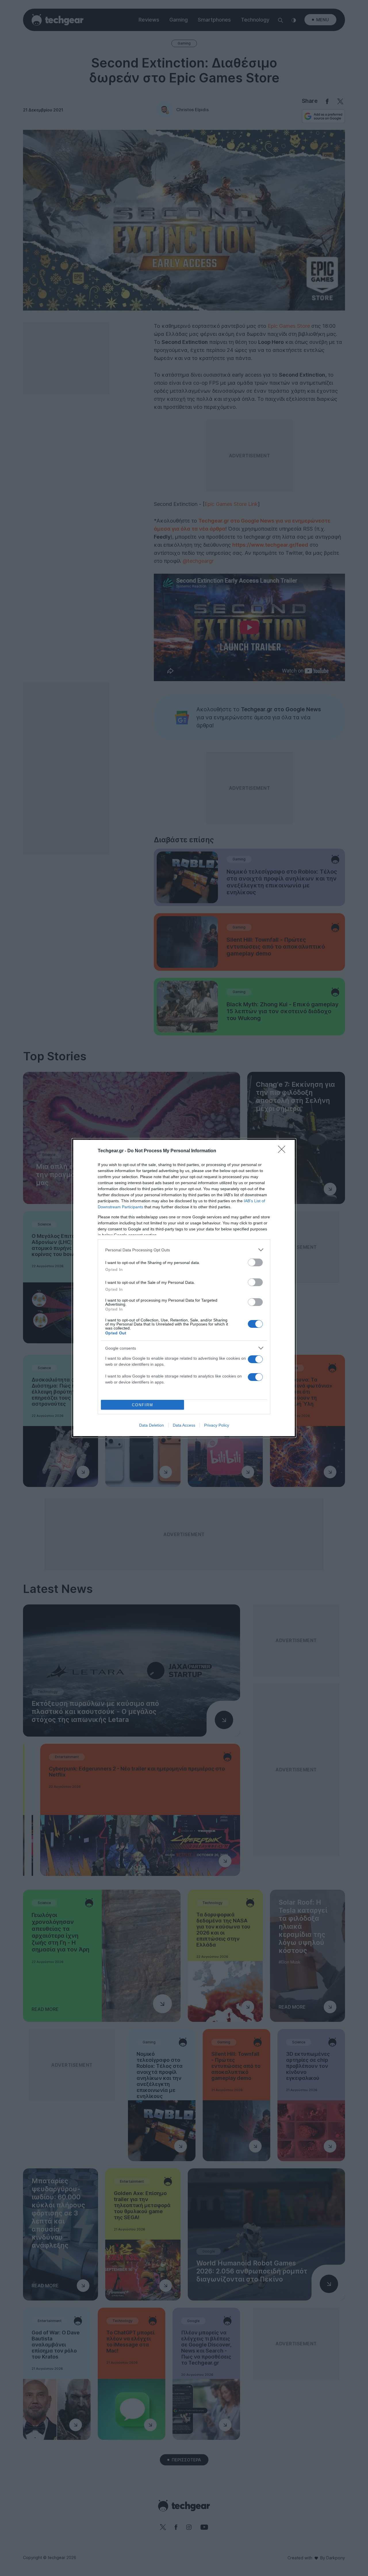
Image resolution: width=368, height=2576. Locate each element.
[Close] (283, 1151)
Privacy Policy (217, 1425)
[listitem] (184, 1250)
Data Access (184, 1425)
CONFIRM (143, 1405)
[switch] (255, 1262)
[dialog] (184, 1288)
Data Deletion (152, 1425)
